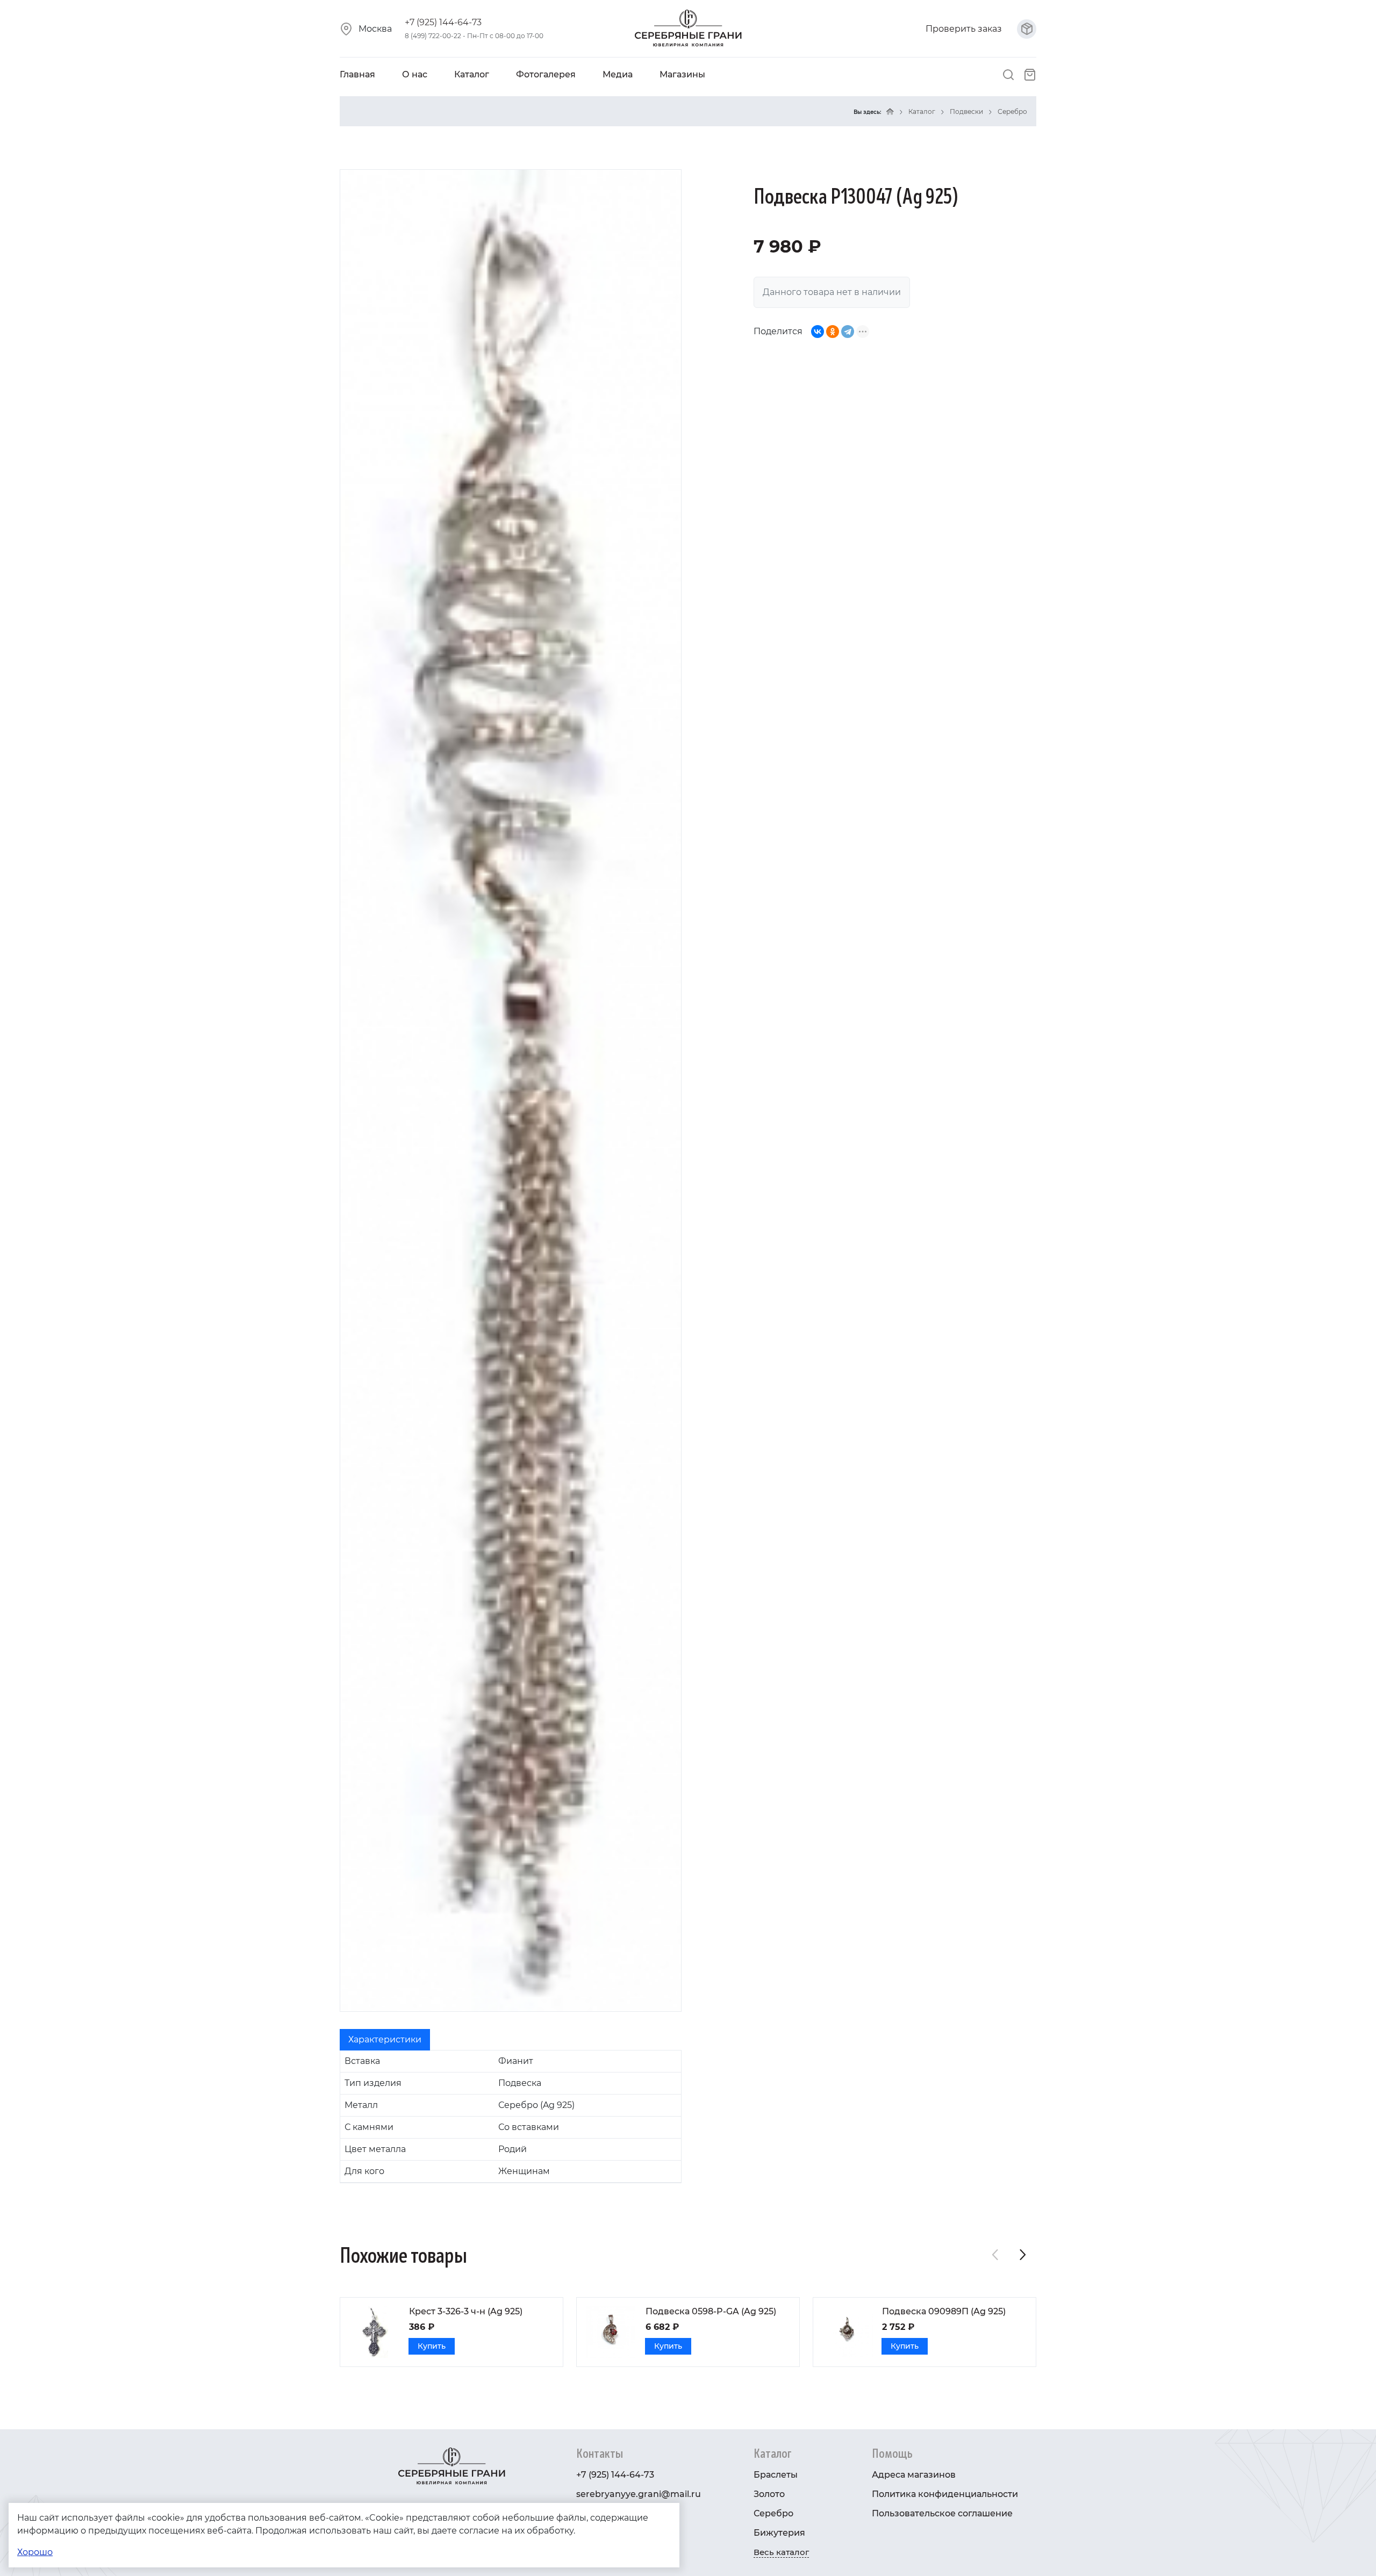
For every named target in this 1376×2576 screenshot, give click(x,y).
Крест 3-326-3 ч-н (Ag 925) (466, 2311)
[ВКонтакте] (818, 332)
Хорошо (35, 2552)
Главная (357, 74)
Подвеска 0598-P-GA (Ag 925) (711, 2311)
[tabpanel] (511, 2117)
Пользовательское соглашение (942, 2513)
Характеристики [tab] (385, 2039)
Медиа (618, 74)
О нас (415, 74)
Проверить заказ (965, 29)
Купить (432, 2346)
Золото (769, 2494)
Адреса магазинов (914, 2475)
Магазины (682, 74)
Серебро (1012, 111)
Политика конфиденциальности (945, 2494)
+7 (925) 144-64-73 (443, 22)
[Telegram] (848, 332)
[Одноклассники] (833, 332)
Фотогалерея (546, 74)
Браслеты (776, 2475)
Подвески (966, 111)
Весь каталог (781, 2552)
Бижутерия (779, 2533)
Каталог (472, 74)
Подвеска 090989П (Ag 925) (944, 2311)
